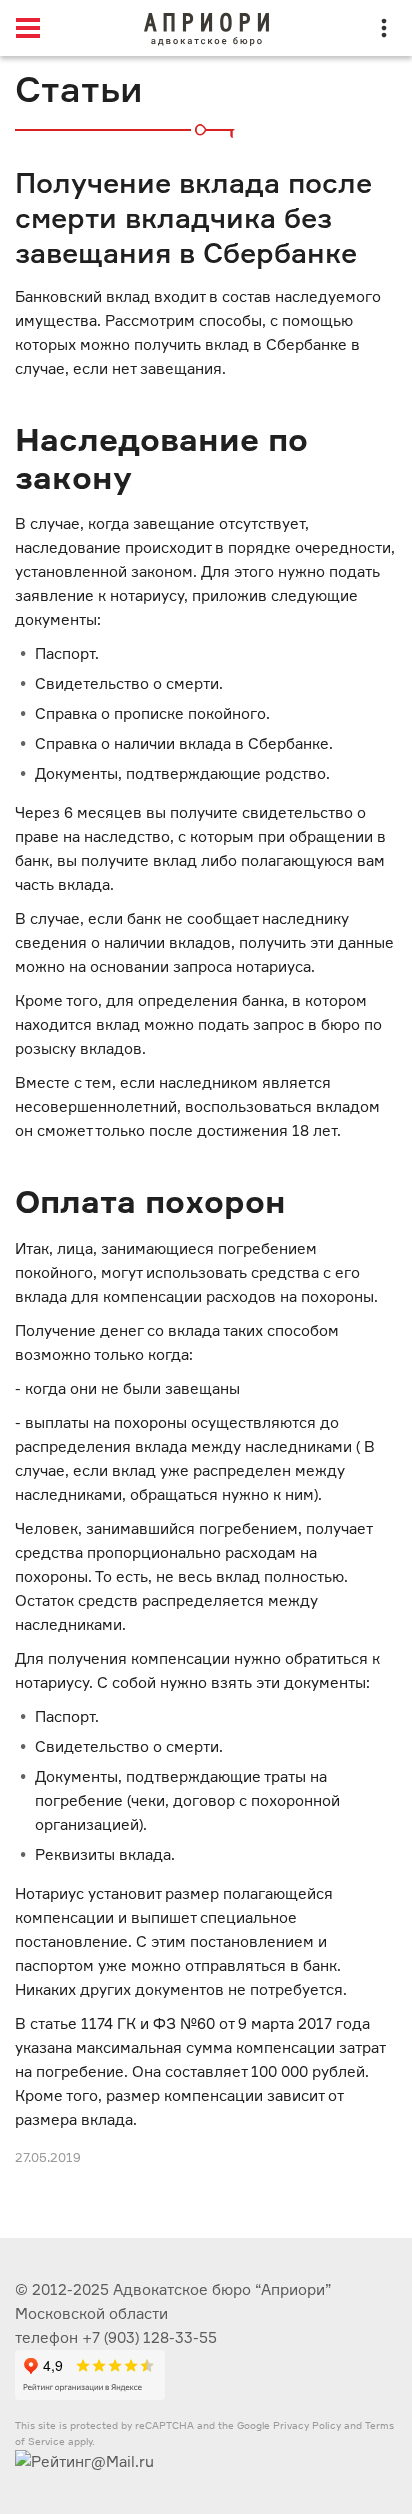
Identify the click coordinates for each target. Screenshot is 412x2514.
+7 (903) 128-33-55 (149, 2337)
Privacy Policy (307, 2425)
